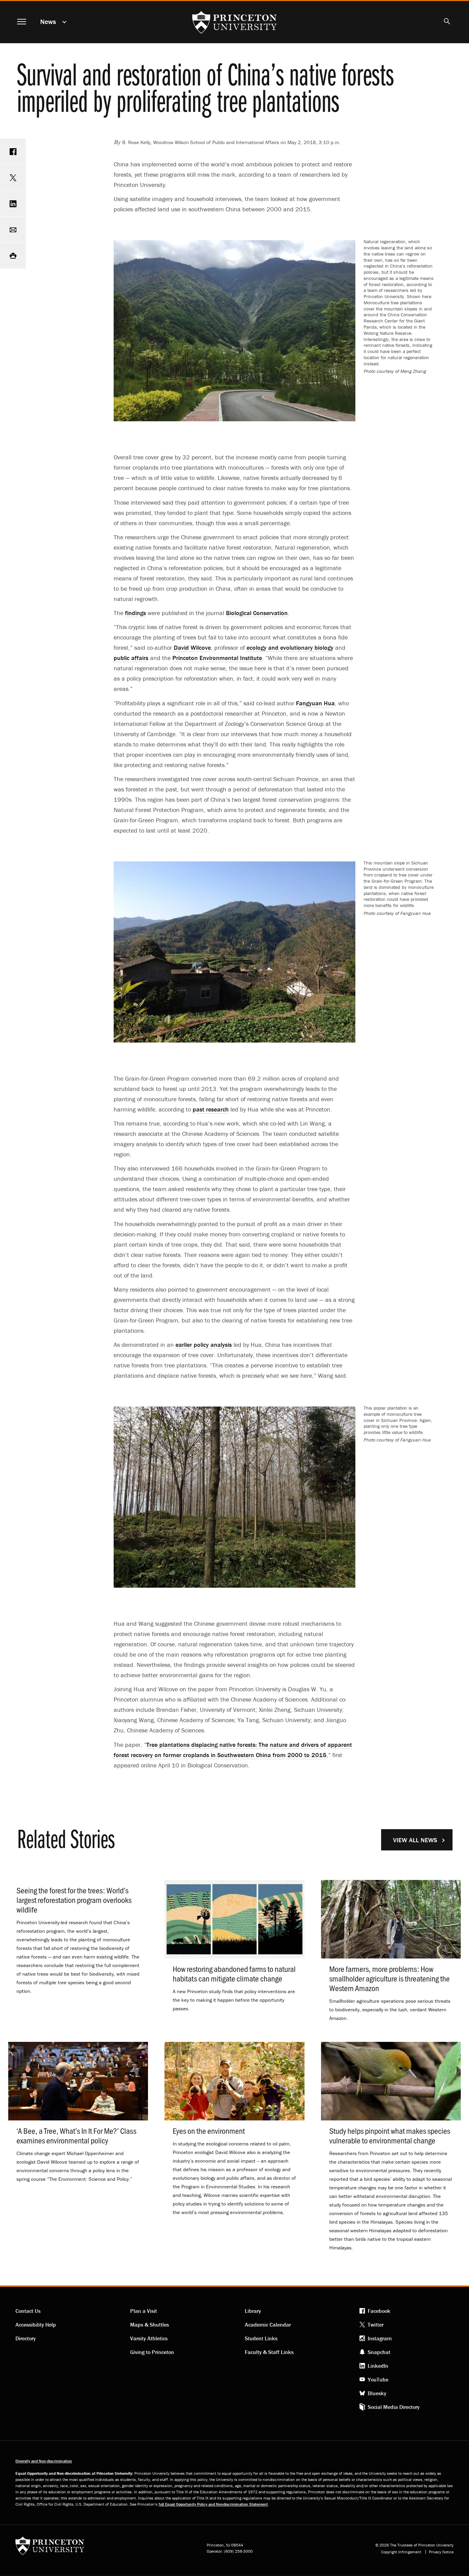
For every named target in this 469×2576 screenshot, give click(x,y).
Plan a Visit (144, 2311)
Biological (257, 613)
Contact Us (28, 2311)
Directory (26, 2338)
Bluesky (377, 2393)
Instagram (380, 2338)
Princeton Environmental (217, 658)
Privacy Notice (441, 2552)
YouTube (378, 2379)
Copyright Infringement (401, 2552)
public (131, 658)
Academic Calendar (268, 2325)
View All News (415, 1840)
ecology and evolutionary (290, 648)
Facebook (379, 2311)
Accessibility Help (36, 2325)
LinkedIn (378, 2366)
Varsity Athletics (149, 2338)
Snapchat (379, 2352)
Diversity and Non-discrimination (44, 2461)
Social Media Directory (394, 2407)
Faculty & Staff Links (269, 2352)
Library (253, 2311)
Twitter (376, 2325)
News (48, 21)
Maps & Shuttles (150, 2325)
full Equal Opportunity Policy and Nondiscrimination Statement (213, 2504)
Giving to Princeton (152, 2352)
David (192, 648)
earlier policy (204, 1345)
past (211, 1109)
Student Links (261, 2338)
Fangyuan (315, 703)
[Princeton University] (50, 2548)
